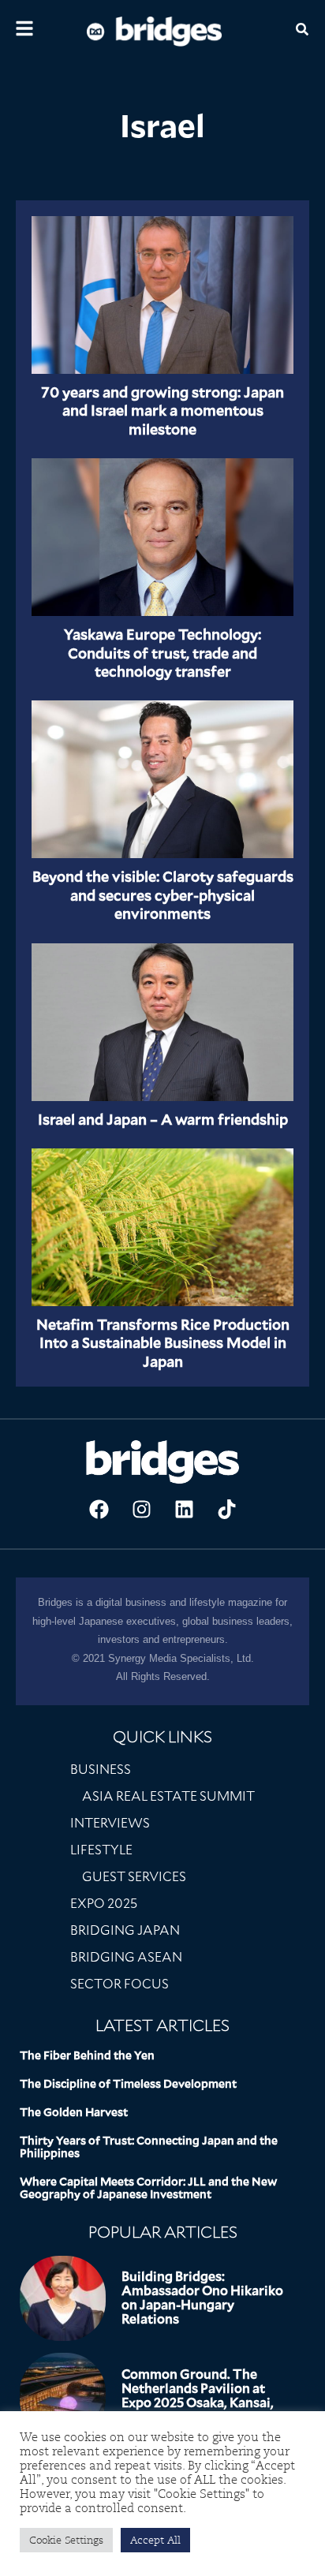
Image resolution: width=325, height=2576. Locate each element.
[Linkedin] (184, 1509)
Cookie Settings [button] (66, 2540)
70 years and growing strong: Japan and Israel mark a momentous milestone (162, 411)
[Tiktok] (226, 1509)
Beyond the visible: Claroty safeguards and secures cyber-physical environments (163, 895)
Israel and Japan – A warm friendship (163, 1120)
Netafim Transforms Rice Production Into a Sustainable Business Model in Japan (163, 1343)
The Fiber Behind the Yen (87, 2055)
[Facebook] (99, 1509)
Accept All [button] (155, 2540)
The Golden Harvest (74, 2112)
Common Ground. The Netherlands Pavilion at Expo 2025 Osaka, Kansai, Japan (198, 2396)
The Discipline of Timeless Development (128, 2084)
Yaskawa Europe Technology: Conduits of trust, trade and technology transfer (162, 653)
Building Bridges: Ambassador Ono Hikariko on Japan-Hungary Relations (202, 2298)
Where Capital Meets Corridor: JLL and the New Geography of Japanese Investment (148, 2188)
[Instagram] (141, 1509)
